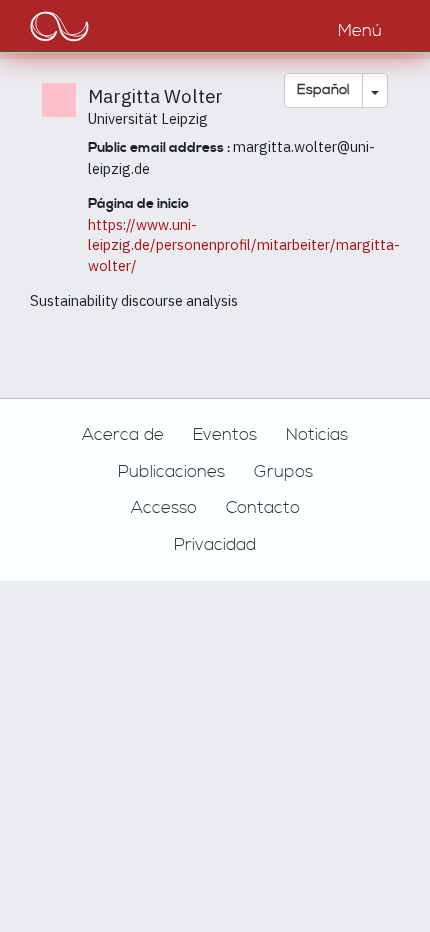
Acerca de (123, 435)
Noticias (317, 435)
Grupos (283, 472)
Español (323, 90)
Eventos (225, 435)
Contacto (263, 508)
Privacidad (215, 545)
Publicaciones (171, 472)
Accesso (164, 508)
